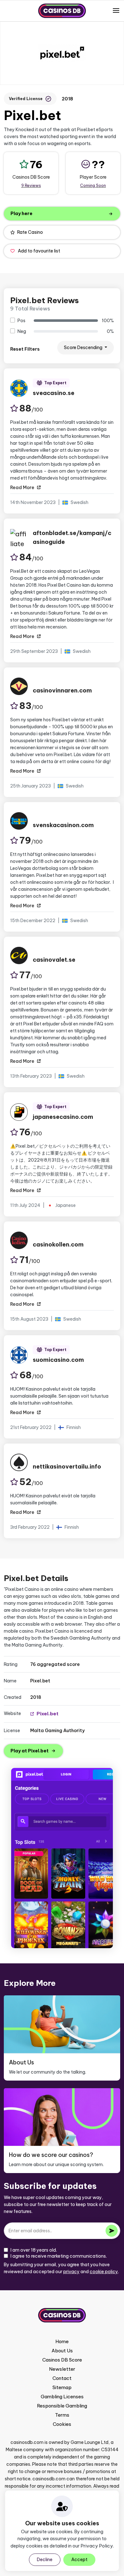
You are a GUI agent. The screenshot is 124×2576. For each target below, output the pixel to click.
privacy (71, 2272)
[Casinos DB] (62, 11)
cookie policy (104, 2272)
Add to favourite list (39, 251)
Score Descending (84, 348)
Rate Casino (30, 232)
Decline (45, 2560)
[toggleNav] (116, 10)
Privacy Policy (97, 2546)
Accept (79, 2560)
